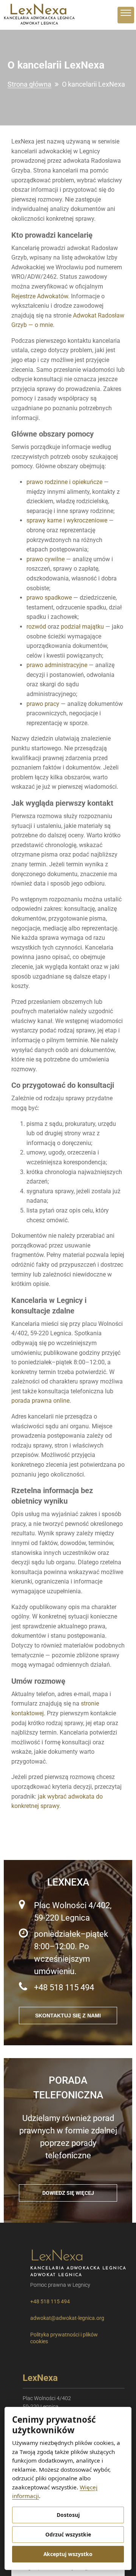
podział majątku (82, 627)
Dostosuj (68, 2515)
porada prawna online (40, 1401)
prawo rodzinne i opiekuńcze (64, 482)
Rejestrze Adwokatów (40, 296)
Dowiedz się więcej (68, 2193)
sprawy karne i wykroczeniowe (67, 520)
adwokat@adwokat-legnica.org (67, 2318)
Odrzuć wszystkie (68, 2534)
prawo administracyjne (57, 665)
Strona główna (29, 84)
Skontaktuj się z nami (68, 2016)
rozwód (36, 627)
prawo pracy (43, 704)
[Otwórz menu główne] (126, 15)
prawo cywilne (46, 559)
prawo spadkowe (49, 598)
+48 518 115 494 (64, 1987)
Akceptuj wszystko (68, 2554)
